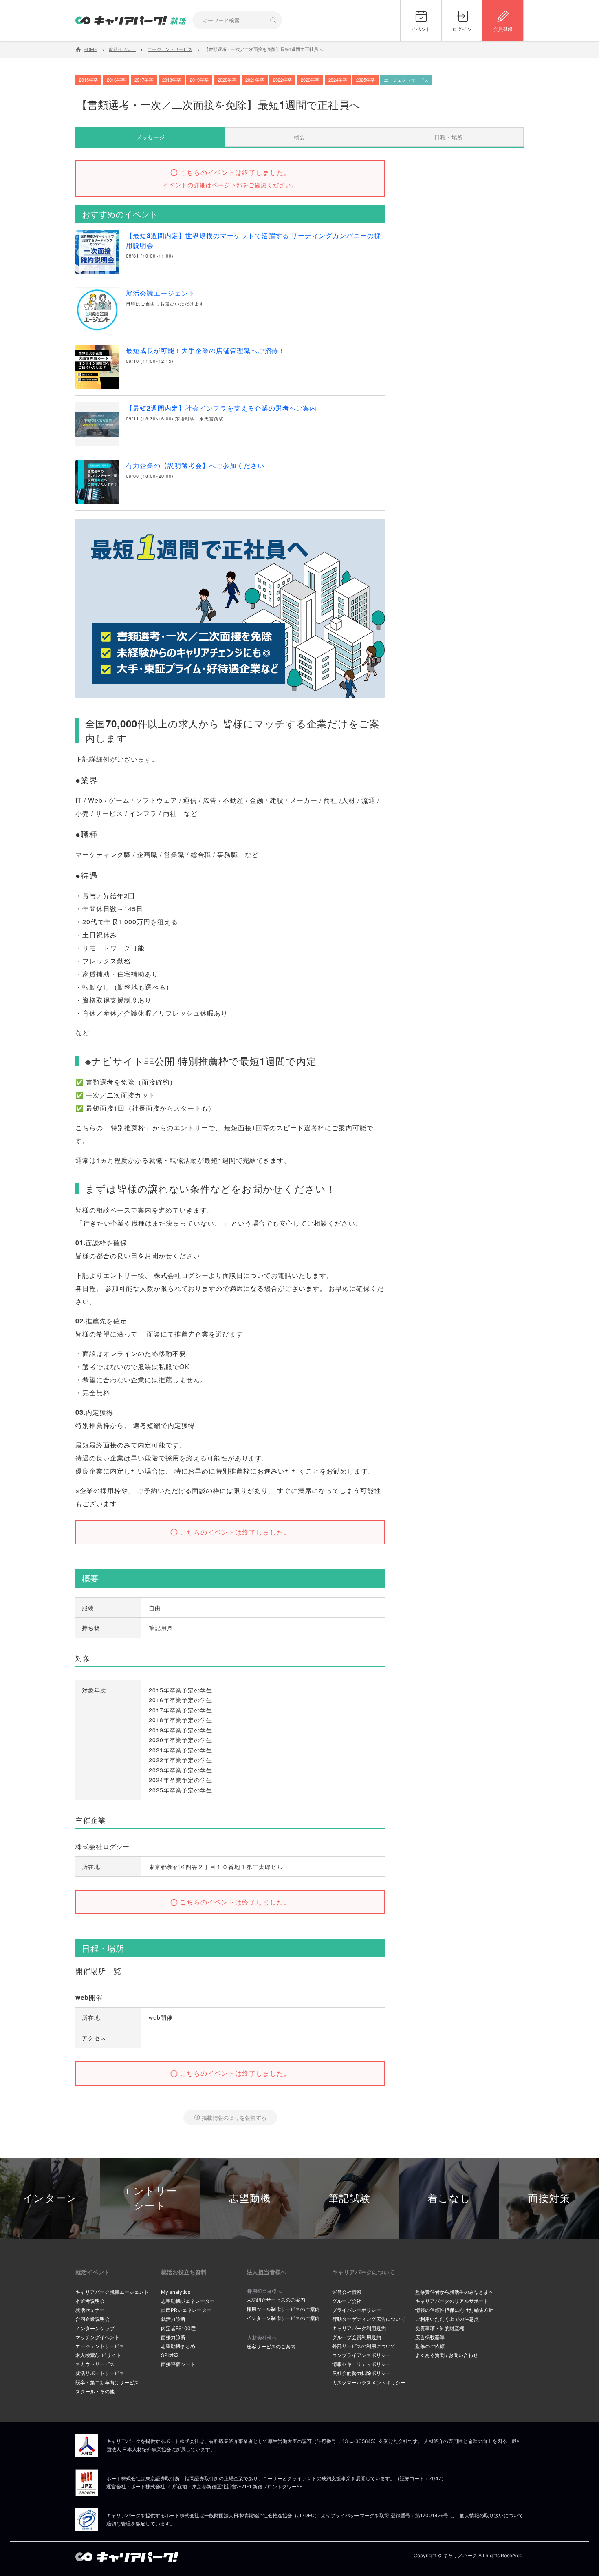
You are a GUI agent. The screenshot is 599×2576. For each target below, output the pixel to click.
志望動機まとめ (178, 2346)
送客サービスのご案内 (271, 2347)
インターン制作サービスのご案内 (283, 2318)
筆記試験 (350, 2198)
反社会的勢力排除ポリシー (361, 2373)
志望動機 (250, 2198)
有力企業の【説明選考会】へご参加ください (195, 465)
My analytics (176, 2292)
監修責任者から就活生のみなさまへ (454, 2292)
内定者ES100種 (178, 2328)
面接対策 (549, 2198)
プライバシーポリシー (357, 2310)
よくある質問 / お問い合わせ (447, 2355)
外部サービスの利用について (364, 2346)
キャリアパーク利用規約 (359, 2328)
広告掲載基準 (430, 2337)
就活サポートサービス (100, 2373)
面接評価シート (178, 2364)
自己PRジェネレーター (186, 2310)
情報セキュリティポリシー (361, 2364)
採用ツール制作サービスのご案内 (283, 2309)
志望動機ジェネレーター (188, 2301)
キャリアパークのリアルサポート (452, 2301)
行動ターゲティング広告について (369, 2319)
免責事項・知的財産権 (440, 2328)
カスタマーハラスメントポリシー (369, 2383)
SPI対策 (170, 2355)
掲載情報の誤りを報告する (234, 2118)
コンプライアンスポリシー (361, 2355)
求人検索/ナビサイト (98, 2355)
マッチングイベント (97, 2337)
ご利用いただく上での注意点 (447, 2319)
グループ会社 (347, 2301)
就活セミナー (90, 2310)
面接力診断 (173, 2337)
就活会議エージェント (161, 293)
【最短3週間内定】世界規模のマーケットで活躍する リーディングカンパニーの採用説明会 (253, 240)
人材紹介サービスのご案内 (276, 2300)
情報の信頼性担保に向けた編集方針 (454, 2310)
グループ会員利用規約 (357, 2337)
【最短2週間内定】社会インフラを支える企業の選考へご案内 (221, 408)
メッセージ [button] (150, 137)
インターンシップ (95, 2328)
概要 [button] (299, 137)
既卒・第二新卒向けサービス (107, 2383)
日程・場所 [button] (449, 137)
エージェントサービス (100, 2346)
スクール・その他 (95, 2392)
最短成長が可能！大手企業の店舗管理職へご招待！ (206, 350)
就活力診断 (173, 2319)
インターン (50, 2198)
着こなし (449, 2198)
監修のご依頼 (430, 2346)
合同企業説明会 (92, 2319)
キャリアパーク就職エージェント (112, 2292)
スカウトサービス (95, 2364)
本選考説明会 (90, 2301)
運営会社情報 (347, 2292)
